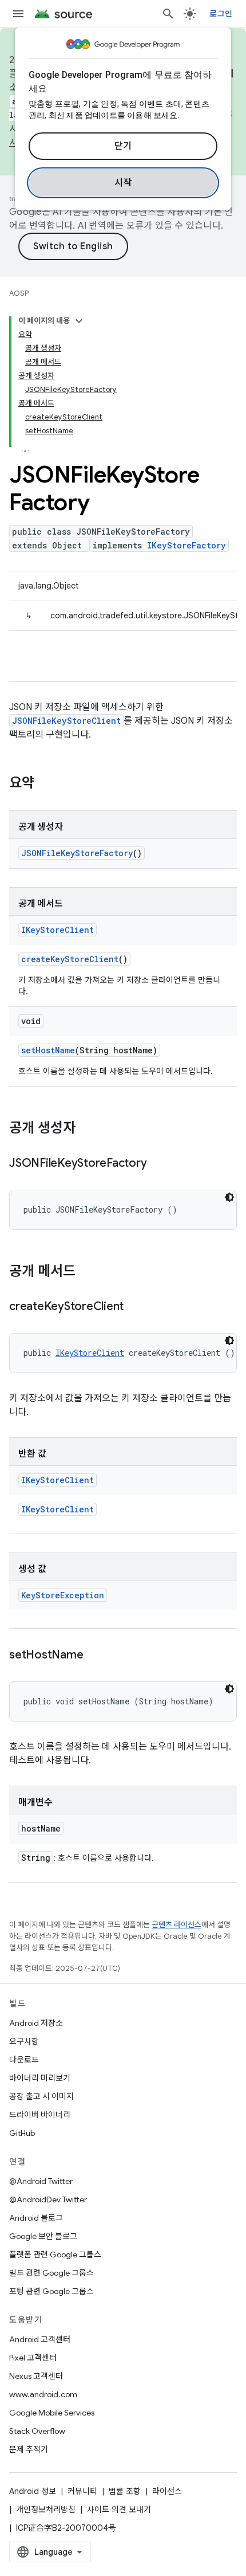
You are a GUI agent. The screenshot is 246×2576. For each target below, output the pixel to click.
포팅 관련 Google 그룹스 (51, 2291)
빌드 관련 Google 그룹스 (51, 2273)
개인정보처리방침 (46, 2510)
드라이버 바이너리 (40, 2115)
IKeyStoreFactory (187, 545)
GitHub (22, 2133)
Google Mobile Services (52, 2413)
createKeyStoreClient (70, 959)
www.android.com (43, 2394)
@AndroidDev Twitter (48, 2199)
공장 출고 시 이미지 (41, 2096)
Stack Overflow (37, 2431)
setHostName (48, 1050)
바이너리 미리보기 (40, 2078)
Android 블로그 (36, 2218)
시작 (123, 183)
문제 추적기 (29, 2449)
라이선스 (167, 2491)
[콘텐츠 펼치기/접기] (79, 321)
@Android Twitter (41, 2181)
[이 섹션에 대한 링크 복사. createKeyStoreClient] (135, 1307)
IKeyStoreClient (57, 930)
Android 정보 (33, 2491)
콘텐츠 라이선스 (176, 1925)
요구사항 (24, 2041)
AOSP (19, 293)
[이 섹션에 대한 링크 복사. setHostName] (94, 1656)
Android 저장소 (36, 2023)
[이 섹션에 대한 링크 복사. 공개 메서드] (87, 1272)
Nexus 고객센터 (36, 2376)
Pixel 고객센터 (33, 2358)
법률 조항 (125, 2491)
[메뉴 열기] (18, 14)
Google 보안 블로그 (43, 2236)
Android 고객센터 (40, 2339)
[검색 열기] (168, 14)
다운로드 (24, 2060)
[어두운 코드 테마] (229, 1197)
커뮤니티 (82, 2491)
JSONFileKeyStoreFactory (77, 853)
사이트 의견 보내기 (119, 2510)
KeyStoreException (63, 1595)
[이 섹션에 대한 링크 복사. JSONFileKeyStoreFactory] (158, 1164)
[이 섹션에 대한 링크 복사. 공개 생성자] (87, 1129)
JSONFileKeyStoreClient (66, 721)
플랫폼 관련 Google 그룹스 (55, 2255)
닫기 (123, 146)
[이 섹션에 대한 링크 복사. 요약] (46, 784)
